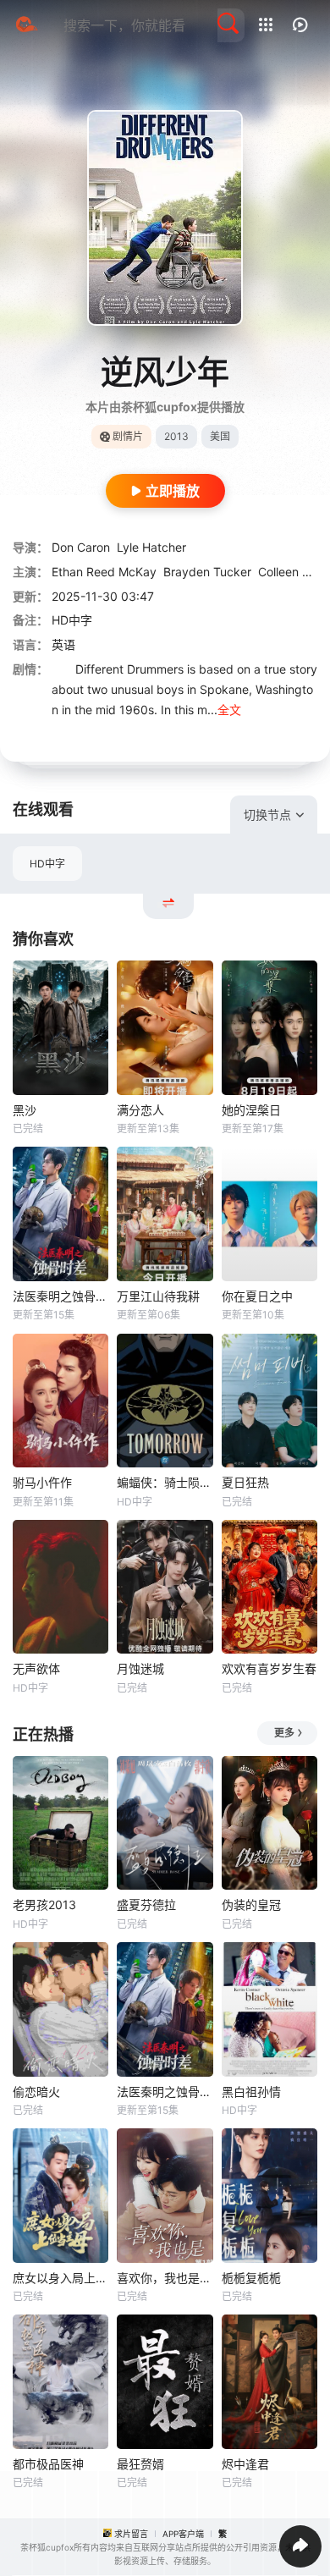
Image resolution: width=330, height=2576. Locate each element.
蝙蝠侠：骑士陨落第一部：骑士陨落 (165, 1482)
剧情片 (128, 436)
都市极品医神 (48, 2464)
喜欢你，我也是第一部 (165, 2278)
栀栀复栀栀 (251, 2278)
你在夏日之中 (257, 1296)
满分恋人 (140, 1110)
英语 (63, 644)
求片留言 (131, 2534)
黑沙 (25, 1110)
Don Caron (81, 547)
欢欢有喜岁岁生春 (269, 1668)
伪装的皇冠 (251, 1904)
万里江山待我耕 (158, 1296)
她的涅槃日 (251, 1110)
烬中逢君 (245, 2464)
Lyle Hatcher (151, 547)
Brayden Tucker (207, 572)
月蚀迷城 (140, 1668)
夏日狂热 (245, 1482)
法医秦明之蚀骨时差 (60, 1296)
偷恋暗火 (36, 2092)
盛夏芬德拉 (146, 1904)
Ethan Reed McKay (104, 572)
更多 (284, 1733)
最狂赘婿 (140, 2464)
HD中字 (47, 864)
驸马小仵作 (42, 1482)
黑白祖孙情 (251, 2092)
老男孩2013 (44, 1904)
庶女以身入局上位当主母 (60, 2278)
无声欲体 (36, 1668)
